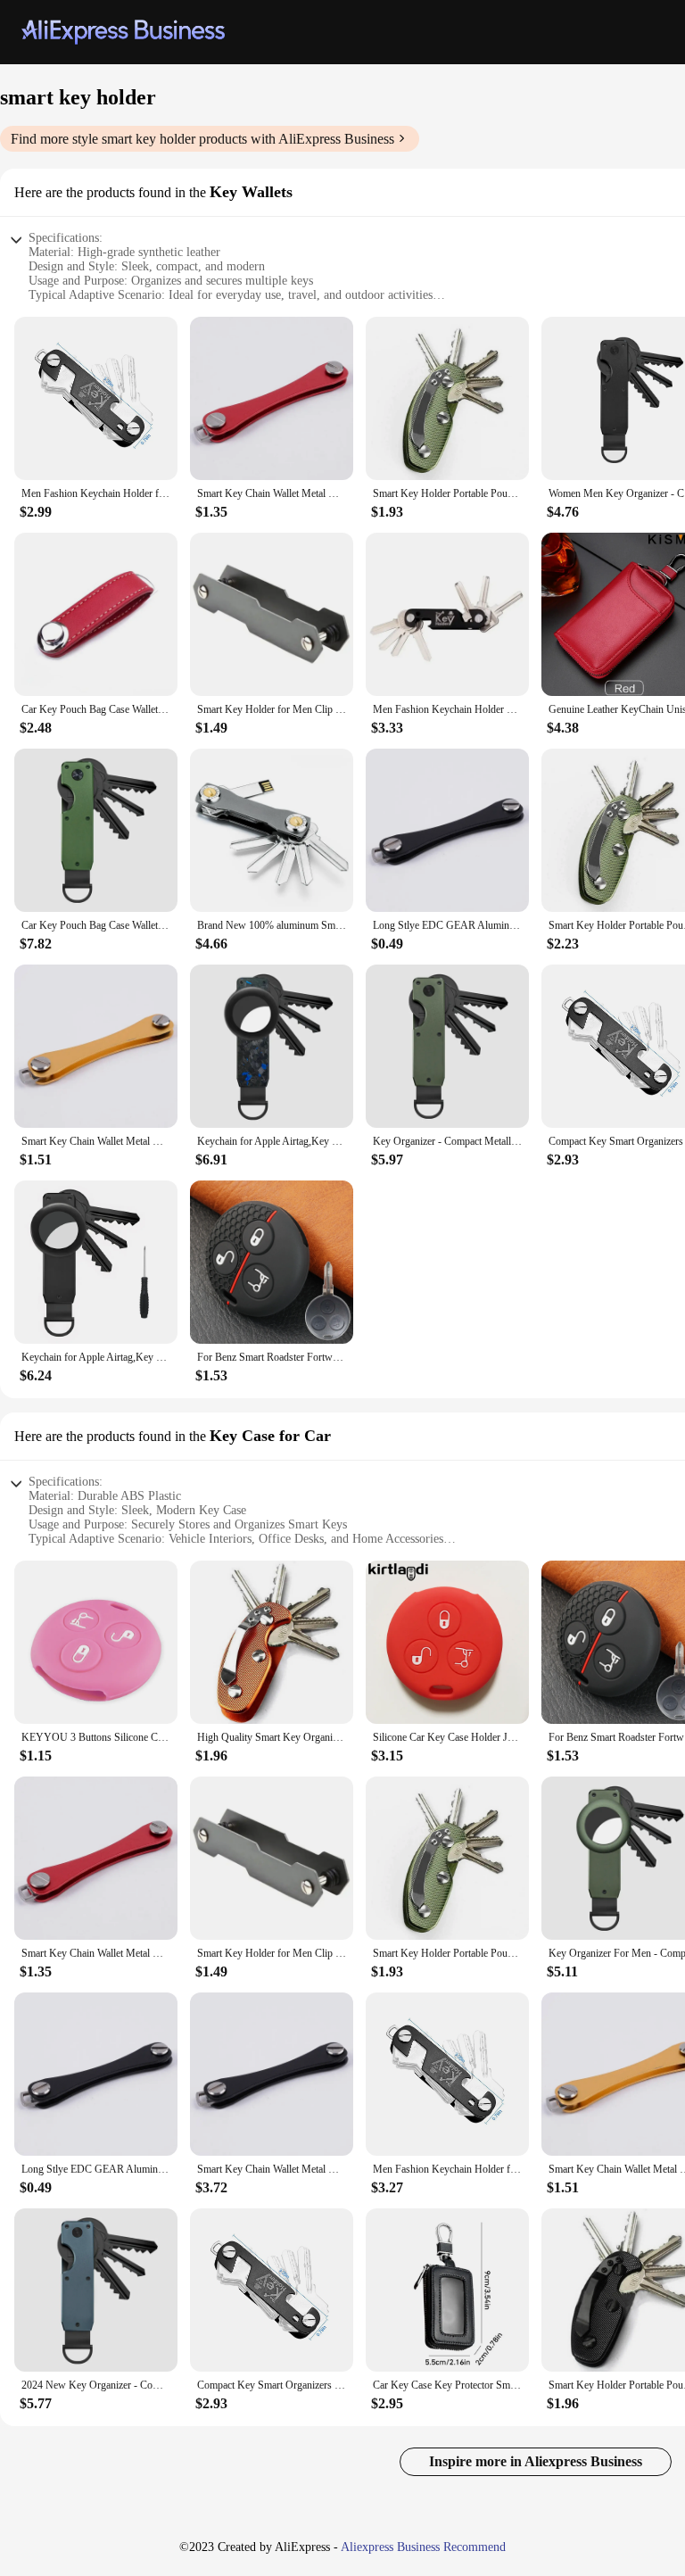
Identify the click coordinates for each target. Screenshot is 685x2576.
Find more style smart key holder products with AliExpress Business (202, 139)
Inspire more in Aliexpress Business (536, 2461)
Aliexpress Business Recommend (423, 2547)
